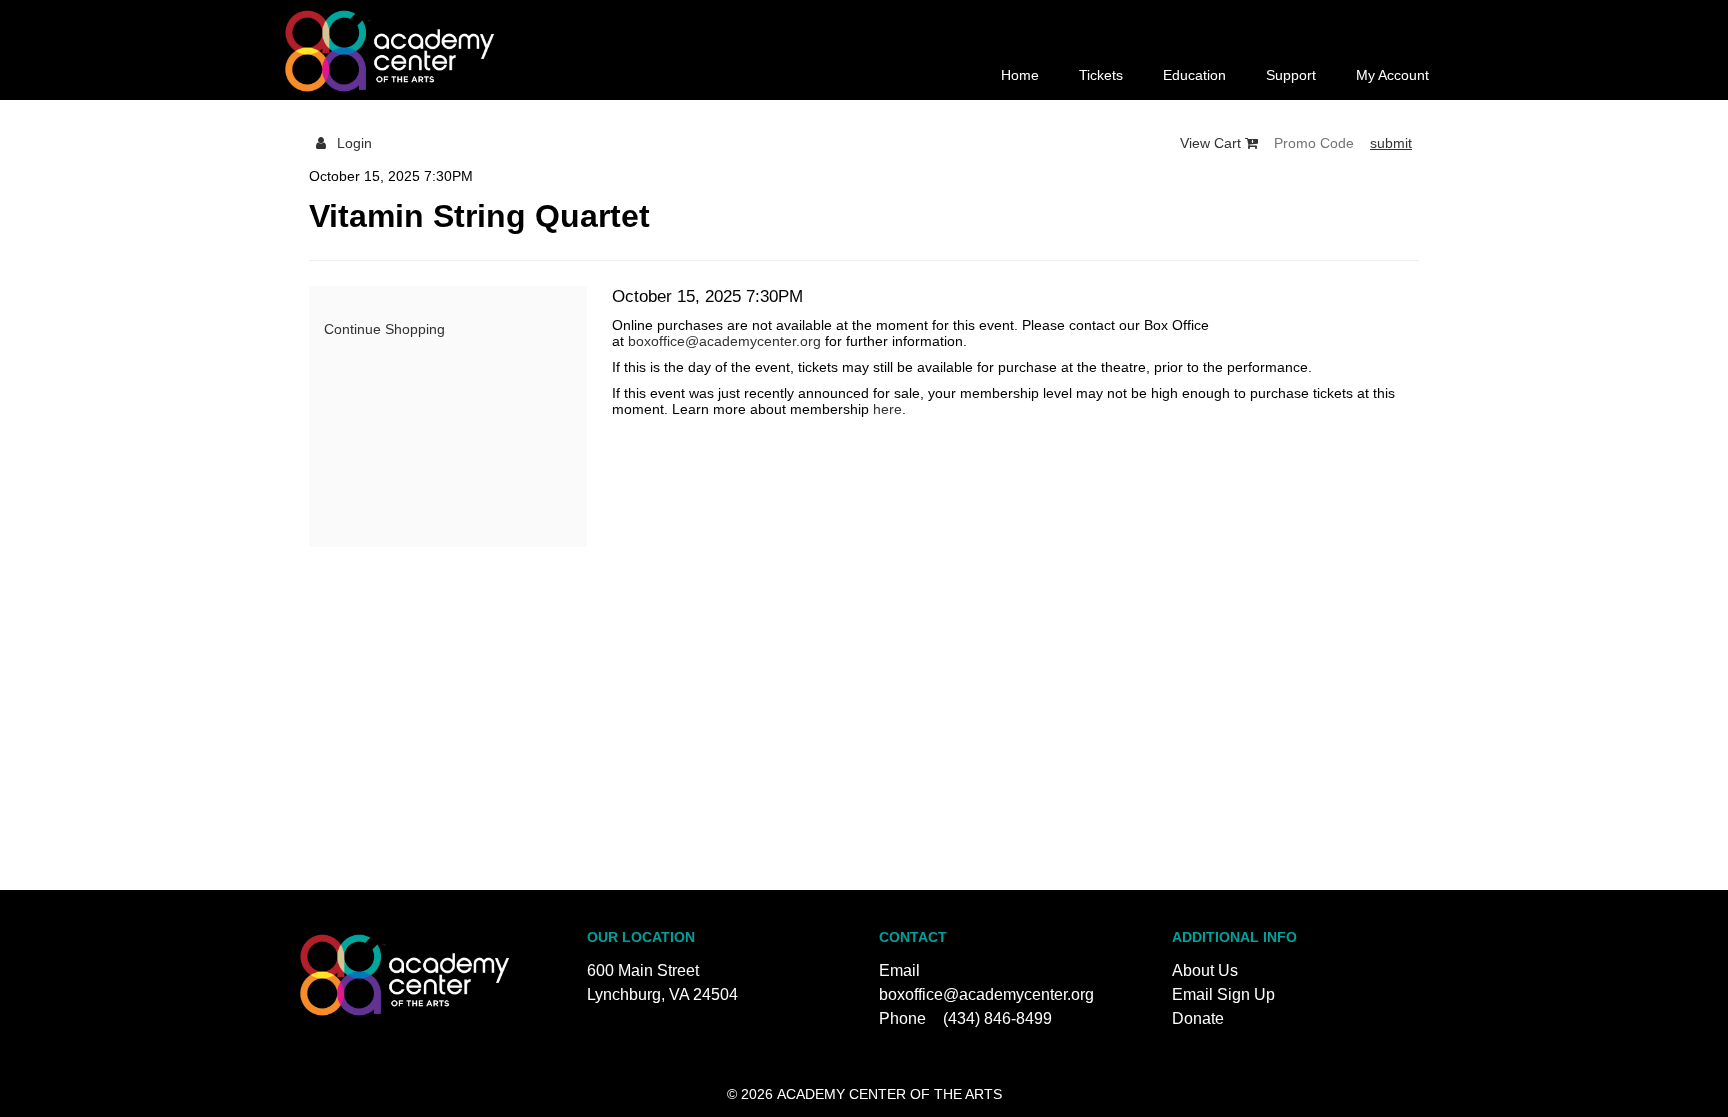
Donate (1198, 1018)
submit (1391, 143)
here (887, 409)
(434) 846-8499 (997, 1018)
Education (1194, 75)
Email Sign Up (1223, 994)
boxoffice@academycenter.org (724, 341)
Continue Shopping (384, 329)
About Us (1205, 970)
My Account (1392, 75)
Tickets (1101, 75)
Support (1291, 75)
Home (1020, 75)
